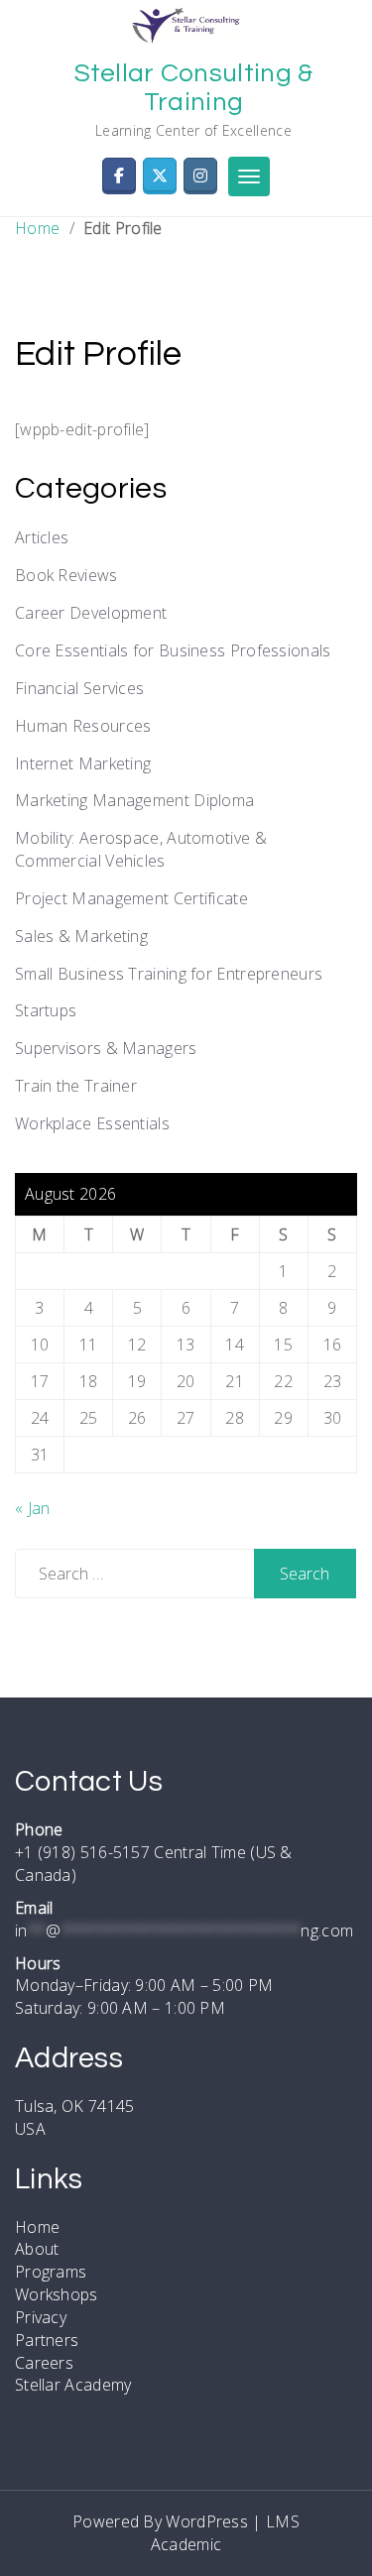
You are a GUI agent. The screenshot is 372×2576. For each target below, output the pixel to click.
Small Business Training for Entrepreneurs (169, 974)
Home (37, 228)
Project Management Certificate (131, 898)
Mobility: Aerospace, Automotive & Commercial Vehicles (141, 849)
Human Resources (83, 726)
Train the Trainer (76, 1086)
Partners (47, 2340)
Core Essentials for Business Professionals (173, 650)
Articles (42, 537)
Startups (46, 1010)
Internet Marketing (83, 763)
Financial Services (79, 688)
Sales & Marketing (81, 936)
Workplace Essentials (92, 1123)
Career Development (91, 613)
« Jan (33, 1508)
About (37, 2249)
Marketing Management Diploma (134, 800)
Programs (51, 2272)
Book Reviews (66, 575)
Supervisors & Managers (106, 1048)
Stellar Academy (73, 2385)
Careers (44, 2363)
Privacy (41, 2317)
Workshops (57, 2294)
